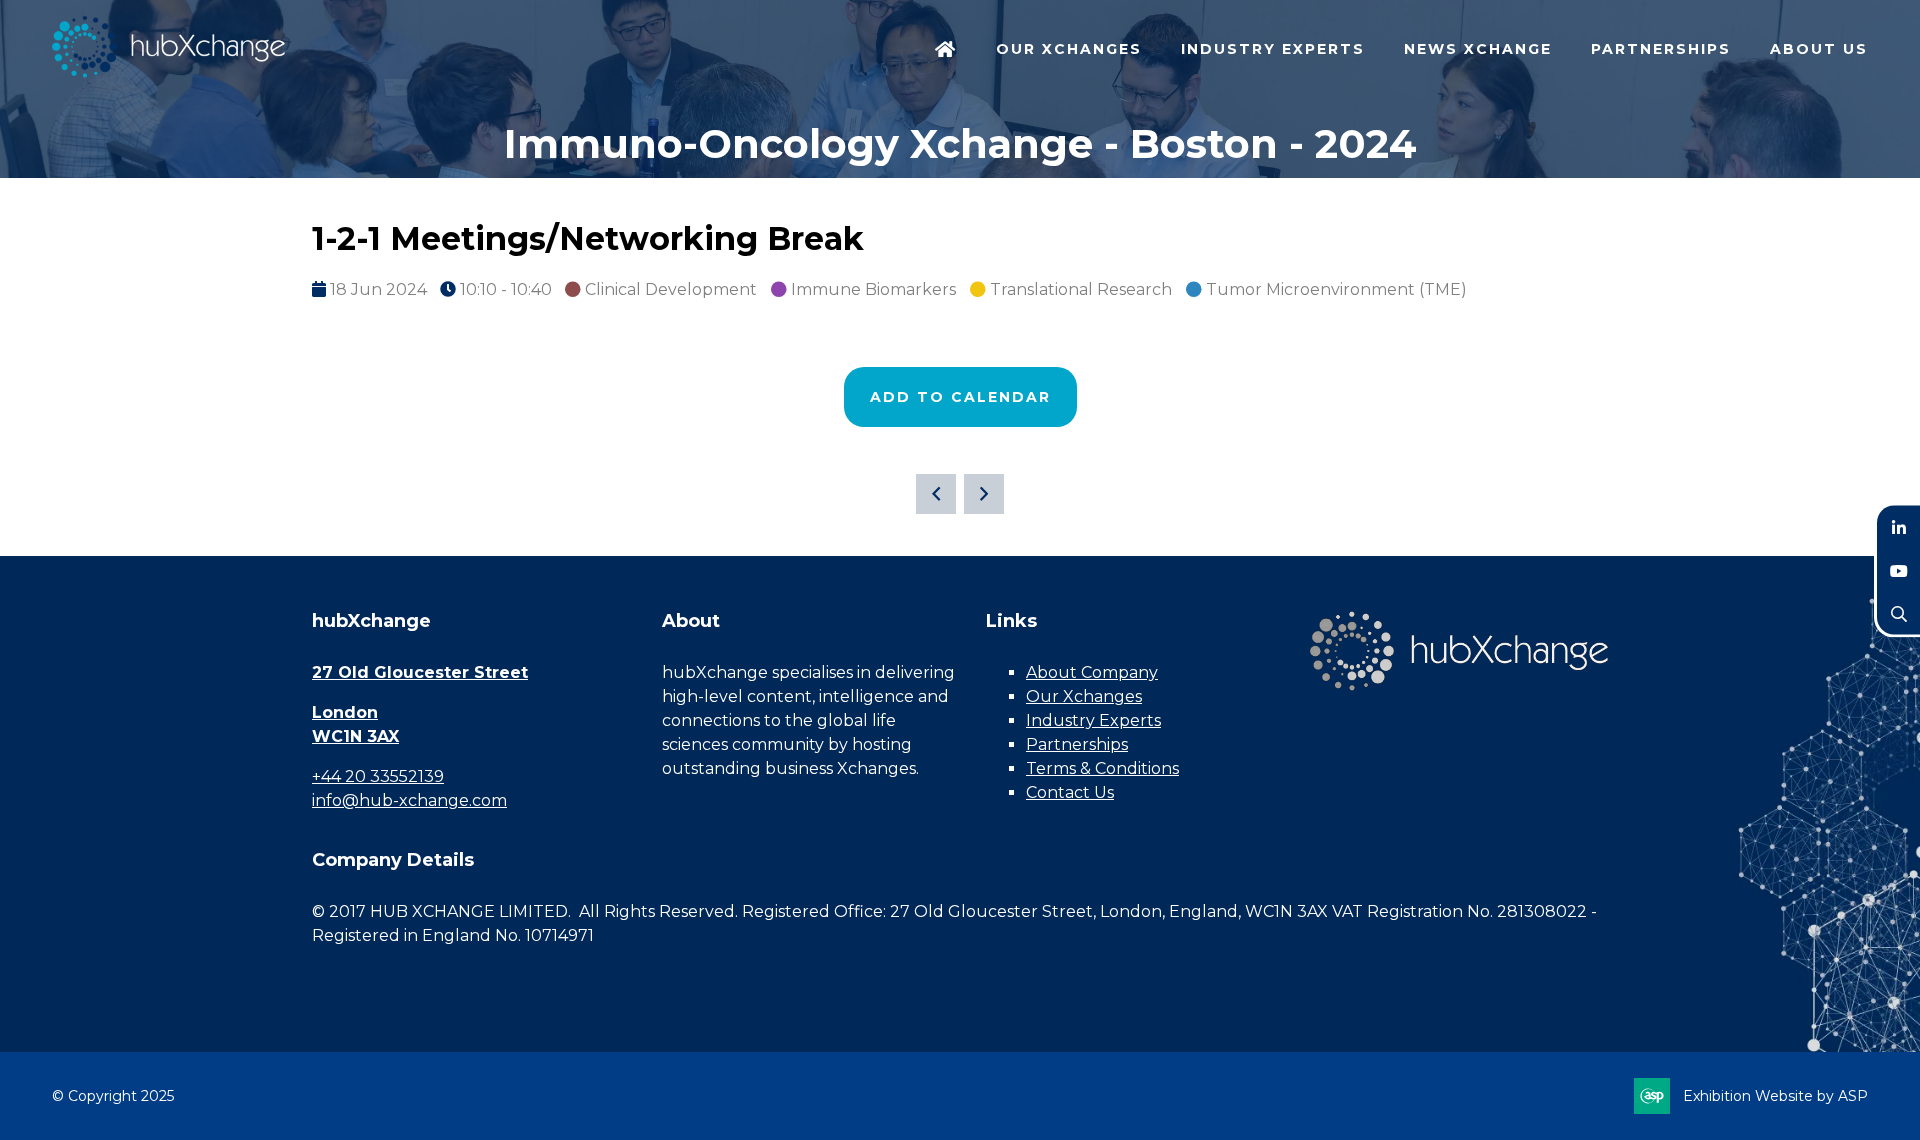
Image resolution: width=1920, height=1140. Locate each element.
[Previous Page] (936, 494)
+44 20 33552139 (378, 776)
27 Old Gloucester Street (420, 672)
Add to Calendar (960, 397)
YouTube (1898, 570)
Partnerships (1077, 744)
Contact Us (1070, 792)
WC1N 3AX (355, 736)
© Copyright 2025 (113, 1096)
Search (1898, 613)
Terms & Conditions (1102, 768)
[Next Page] (984, 494)
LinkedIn (1898, 527)
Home (946, 51)
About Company (1092, 672)
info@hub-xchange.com (409, 800)
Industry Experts (1093, 720)
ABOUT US (1819, 49)
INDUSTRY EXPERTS (1273, 49)
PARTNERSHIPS (1661, 49)
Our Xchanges (1084, 696)
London (345, 712)
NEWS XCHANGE (1478, 49)
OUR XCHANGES (1069, 49)
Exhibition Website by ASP (1775, 1096)
